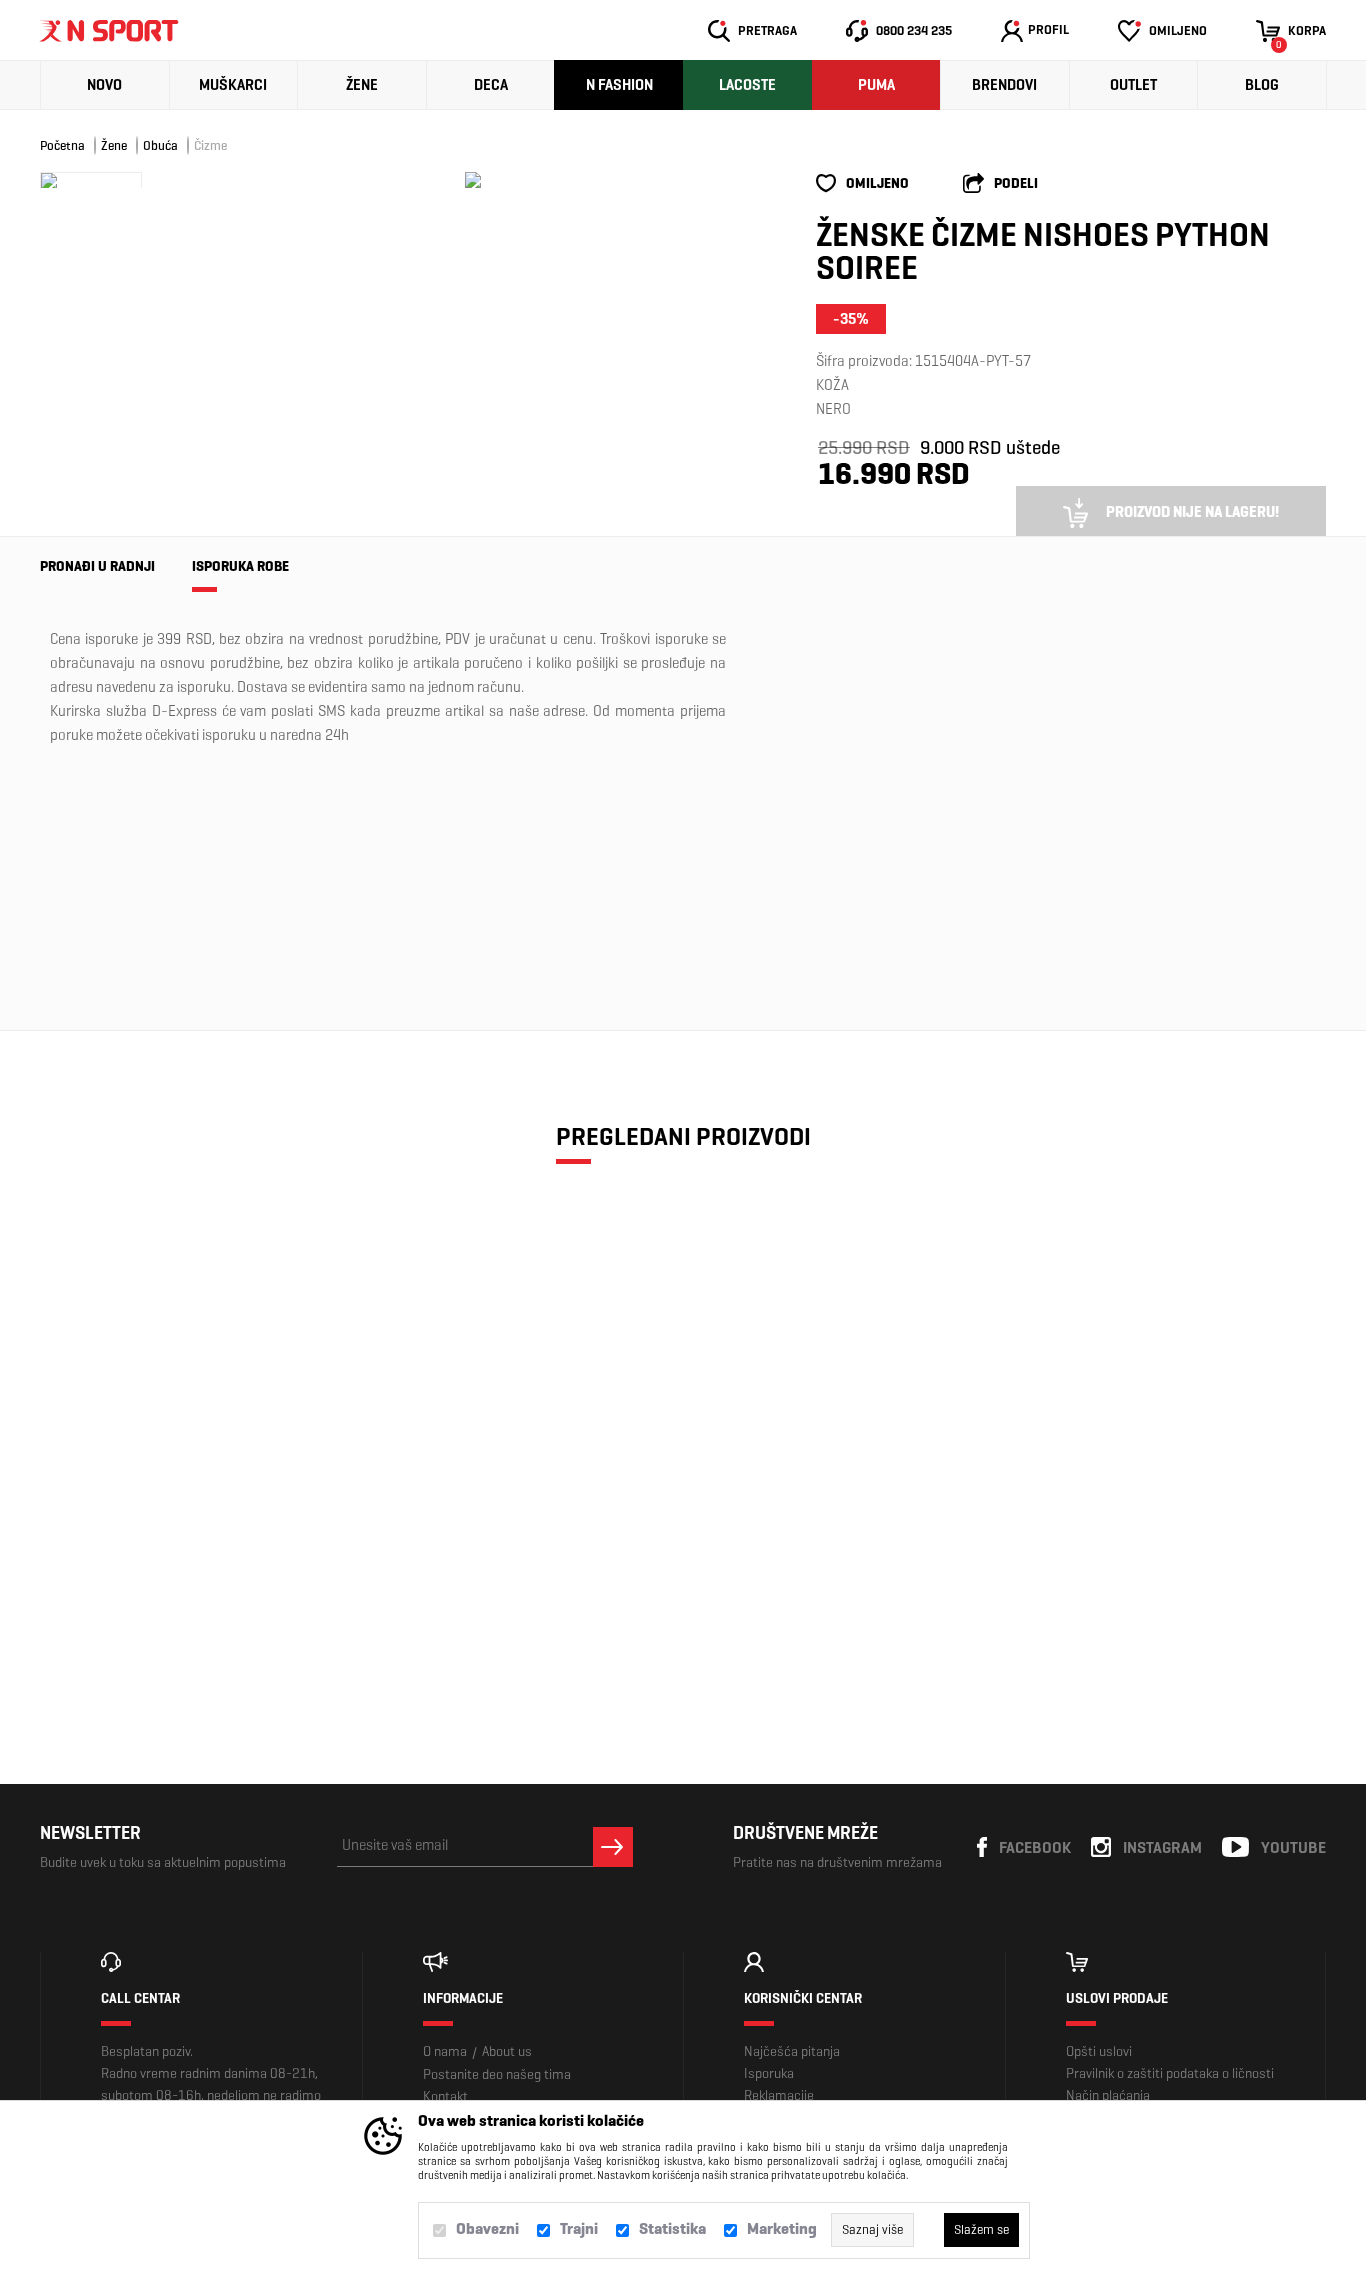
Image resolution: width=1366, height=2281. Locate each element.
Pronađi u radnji (97, 566)
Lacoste (747, 85)
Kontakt (445, 2096)
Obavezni (487, 2228)
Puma (876, 85)
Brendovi (1004, 85)
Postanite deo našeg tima (497, 2074)
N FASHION (619, 85)
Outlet (1133, 85)
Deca (491, 85)
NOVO (104, 85)
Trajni (579, 2228)
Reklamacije (779, 2095)
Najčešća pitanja (792, 2051)
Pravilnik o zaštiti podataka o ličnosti (1170, 2073)
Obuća (160, 145)
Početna (62, 145)
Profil (1048, 29)
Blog (1262, 85)
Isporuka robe (240, 566)
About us (507, 2051)
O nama (445, 2051)
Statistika (672, 2228)
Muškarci (233, 85)
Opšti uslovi (1099, 2051)
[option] (473, 180)
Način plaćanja (1108, 2095)
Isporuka (769, 2073)
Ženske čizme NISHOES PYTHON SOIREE (193, 1520)
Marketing (782, 2228)
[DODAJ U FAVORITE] (150, 1605)
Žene (362, 85)
